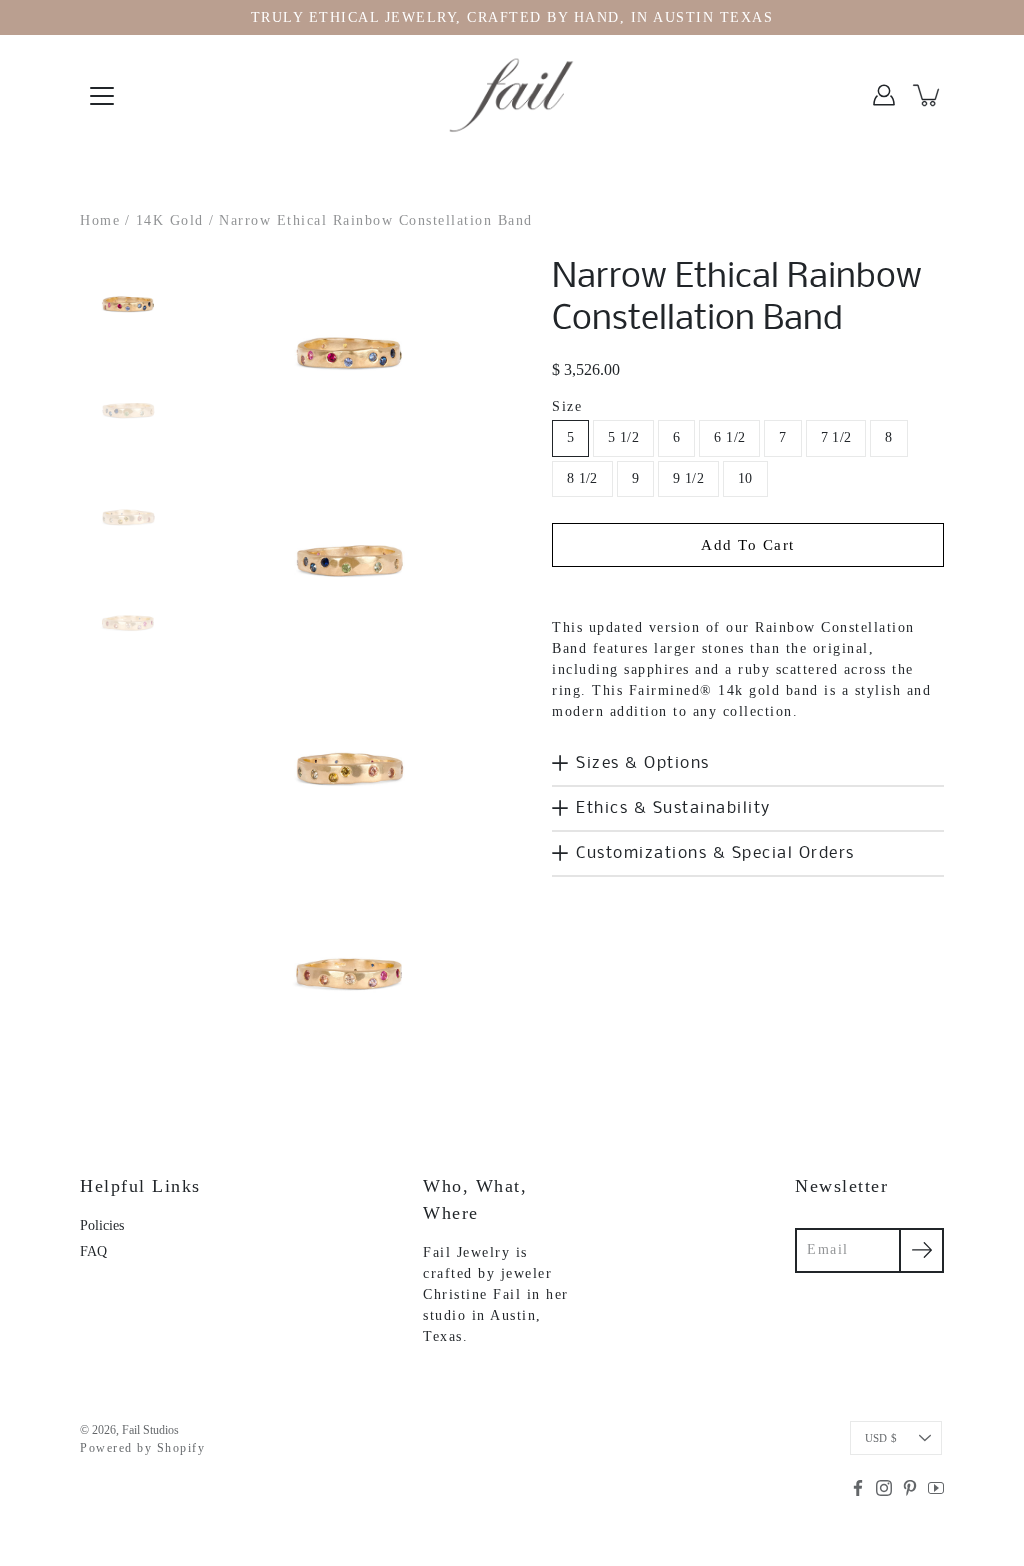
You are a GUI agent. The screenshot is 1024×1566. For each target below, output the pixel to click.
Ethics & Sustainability (673, 808)
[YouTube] (936, 1488)
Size (567, 406)
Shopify (181, 1448)
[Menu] (102, 96)
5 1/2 (623, 437)
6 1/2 (729, 437)
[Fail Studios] (512, 95)
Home (100, 220)
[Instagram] (884, 1488)
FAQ (93, 1251)
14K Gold (170, 220)
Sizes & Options (643, 763)
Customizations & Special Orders (715, 853)
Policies (102, 1225)
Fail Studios (150, 1430)
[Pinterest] (910, 1488)
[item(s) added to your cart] (928, 95)
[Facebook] (858, 1488)
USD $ (881, 1438)
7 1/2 (836, 437)
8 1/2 (582, 478)
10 (745, 478)
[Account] (884, 95)
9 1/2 (688, 478)
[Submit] (921, 1250)
